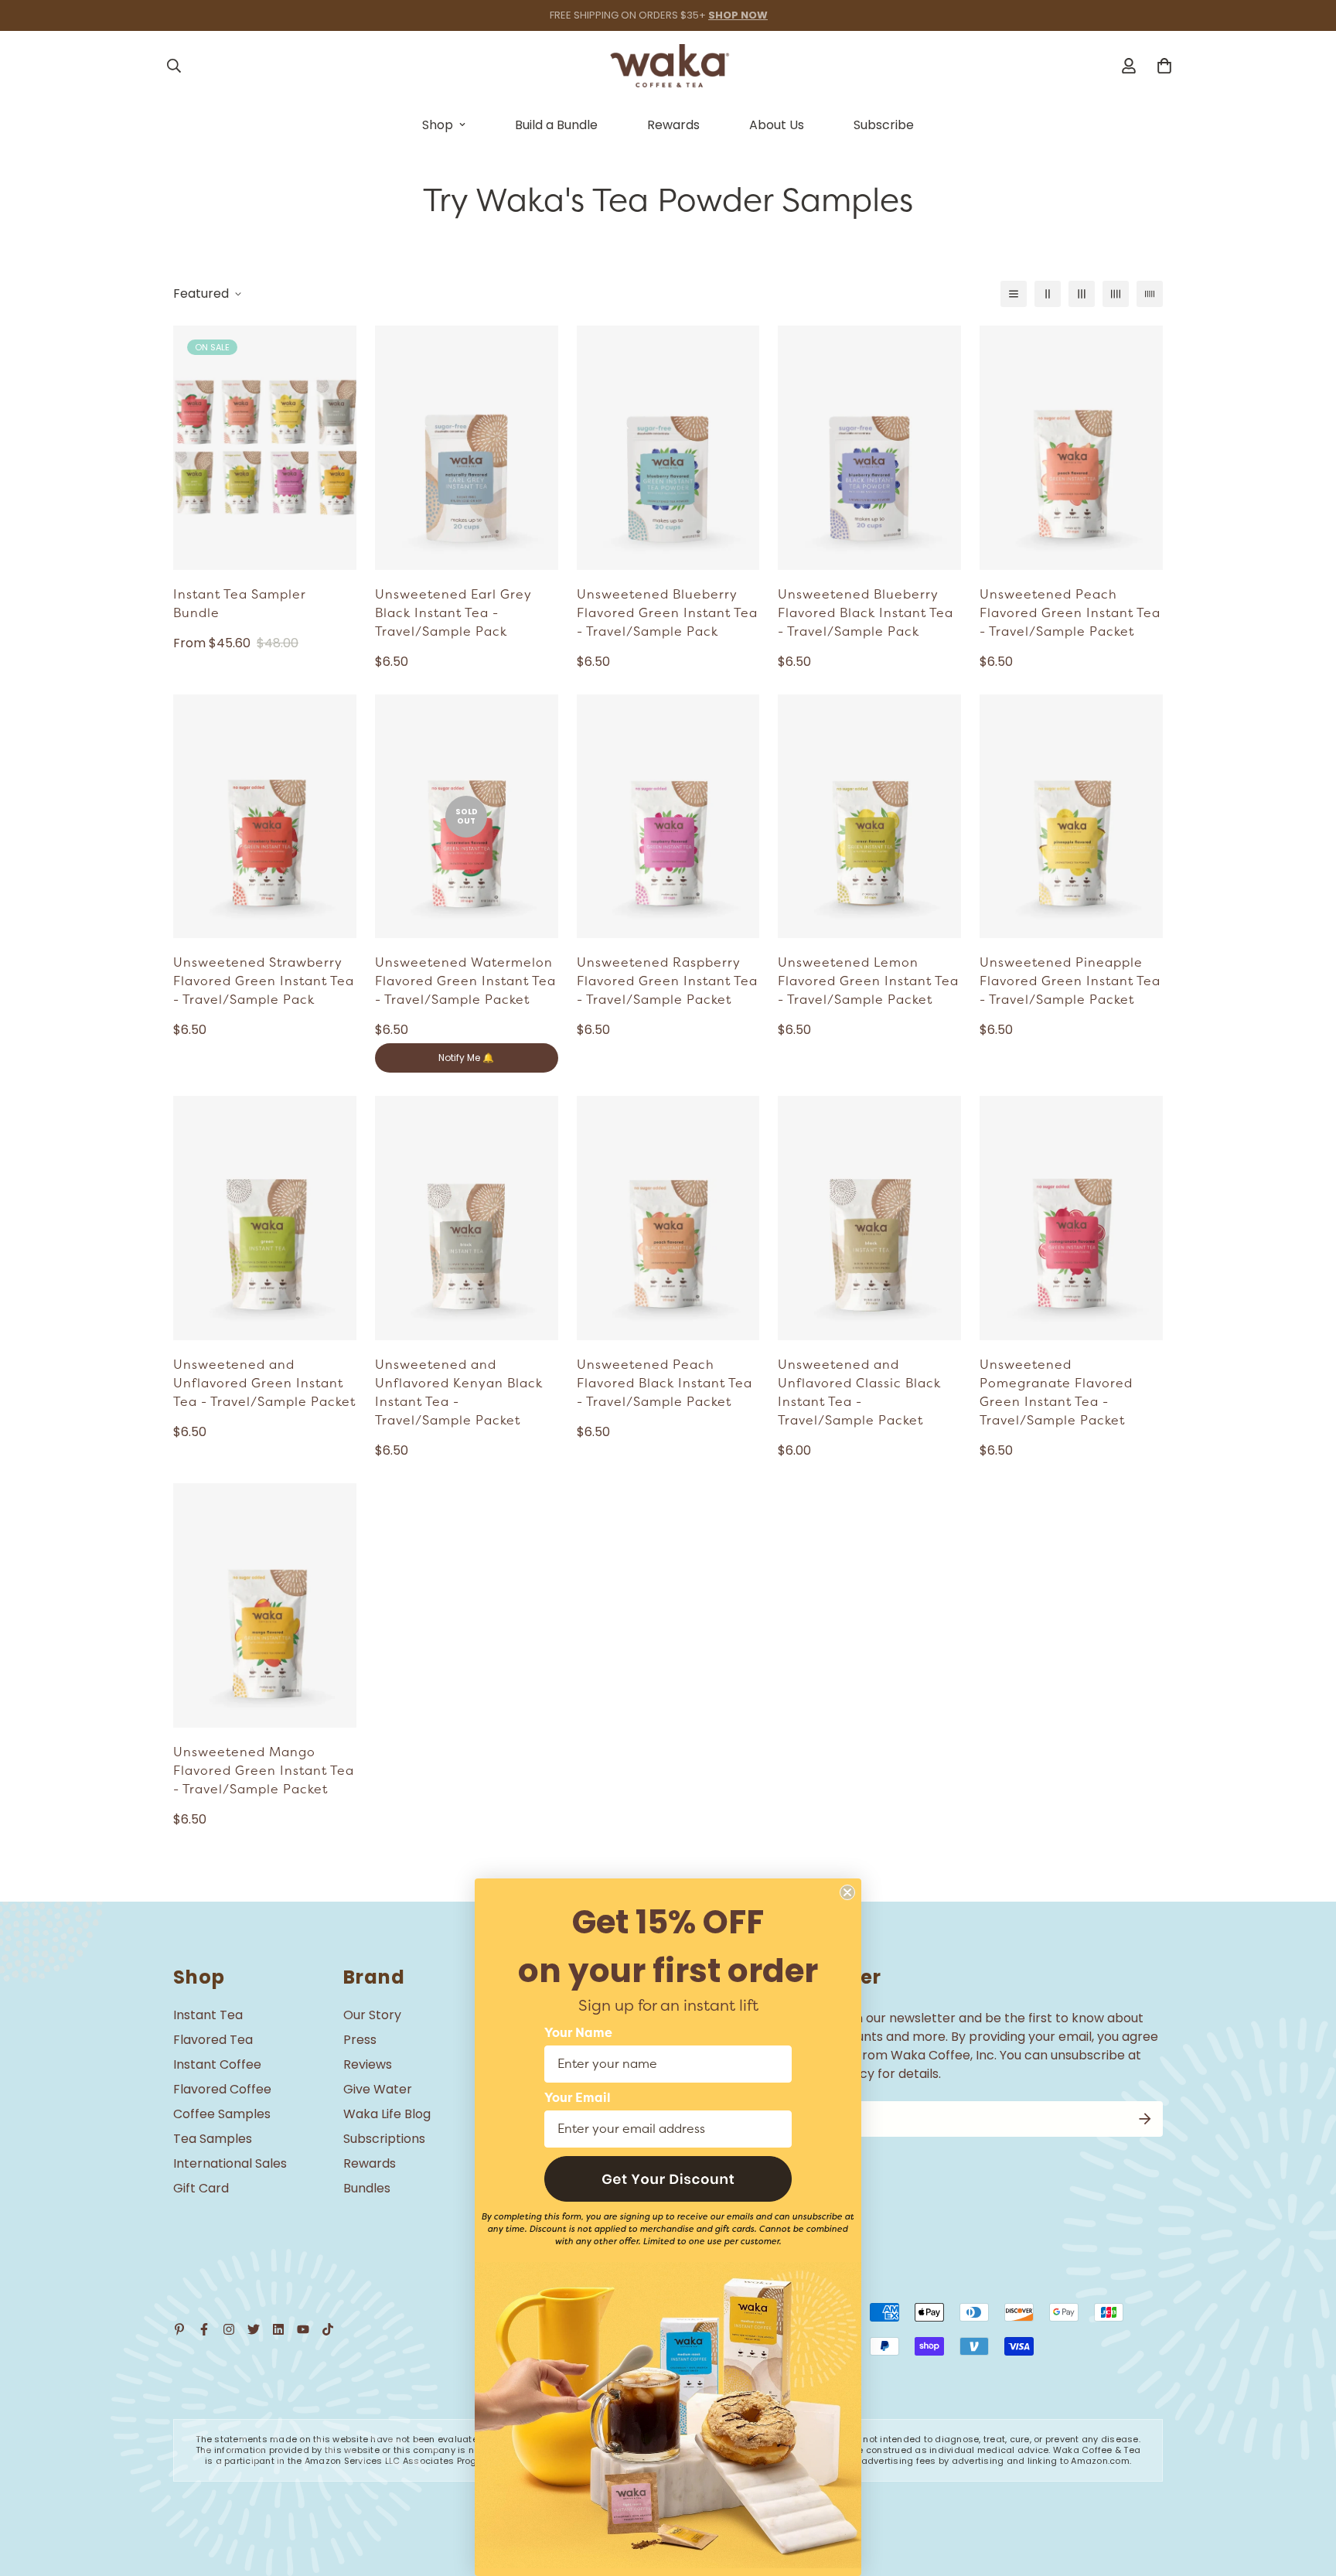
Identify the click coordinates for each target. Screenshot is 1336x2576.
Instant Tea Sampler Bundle (240, 604)
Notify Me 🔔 (466, 1058)
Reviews (368, 2064)
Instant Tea (208, 2015)
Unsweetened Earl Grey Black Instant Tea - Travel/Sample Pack (453, 613)
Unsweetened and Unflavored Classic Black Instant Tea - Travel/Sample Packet (859, 1393)
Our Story (372, 2015)
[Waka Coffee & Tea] (668, 66)
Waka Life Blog (387, 2114)
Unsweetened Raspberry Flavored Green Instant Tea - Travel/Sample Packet (667, 981)
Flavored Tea (213, 2040)
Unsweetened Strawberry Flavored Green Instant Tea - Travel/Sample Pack (264, 981)
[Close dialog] (847, 1892)
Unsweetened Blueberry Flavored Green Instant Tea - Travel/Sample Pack (667, 613)
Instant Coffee (217, 2064)
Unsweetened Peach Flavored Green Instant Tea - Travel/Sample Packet (1070, 613)
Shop (438, 125)
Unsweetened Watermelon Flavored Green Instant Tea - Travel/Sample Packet (465, 981)
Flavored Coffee (222, 2089)
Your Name (578, 2033)
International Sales (230, 2163)
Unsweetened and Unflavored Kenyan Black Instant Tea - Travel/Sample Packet (459, 1393)
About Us (777, 125)
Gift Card (201, 2188)
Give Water (378, 2089)
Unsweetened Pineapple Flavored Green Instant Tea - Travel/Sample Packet (1070, 981)
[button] (668, 2179)
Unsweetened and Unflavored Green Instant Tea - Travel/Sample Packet (264, 1384)
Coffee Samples (222, 2114)
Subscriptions (384, 2139)
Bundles (367, 2188)
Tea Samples (213, 2139)
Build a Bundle (556, 125)
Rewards (673, 125)
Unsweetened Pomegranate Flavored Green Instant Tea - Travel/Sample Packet (1056, 1393)
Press (360, 2040)
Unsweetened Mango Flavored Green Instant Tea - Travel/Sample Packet (264, 1771)
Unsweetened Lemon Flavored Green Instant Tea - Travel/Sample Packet (868, 981)
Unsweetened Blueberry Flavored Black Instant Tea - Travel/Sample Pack (866, 613)
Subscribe (884, 125)
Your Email (578, 2098)
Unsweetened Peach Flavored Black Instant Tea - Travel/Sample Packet (665, 1384)
